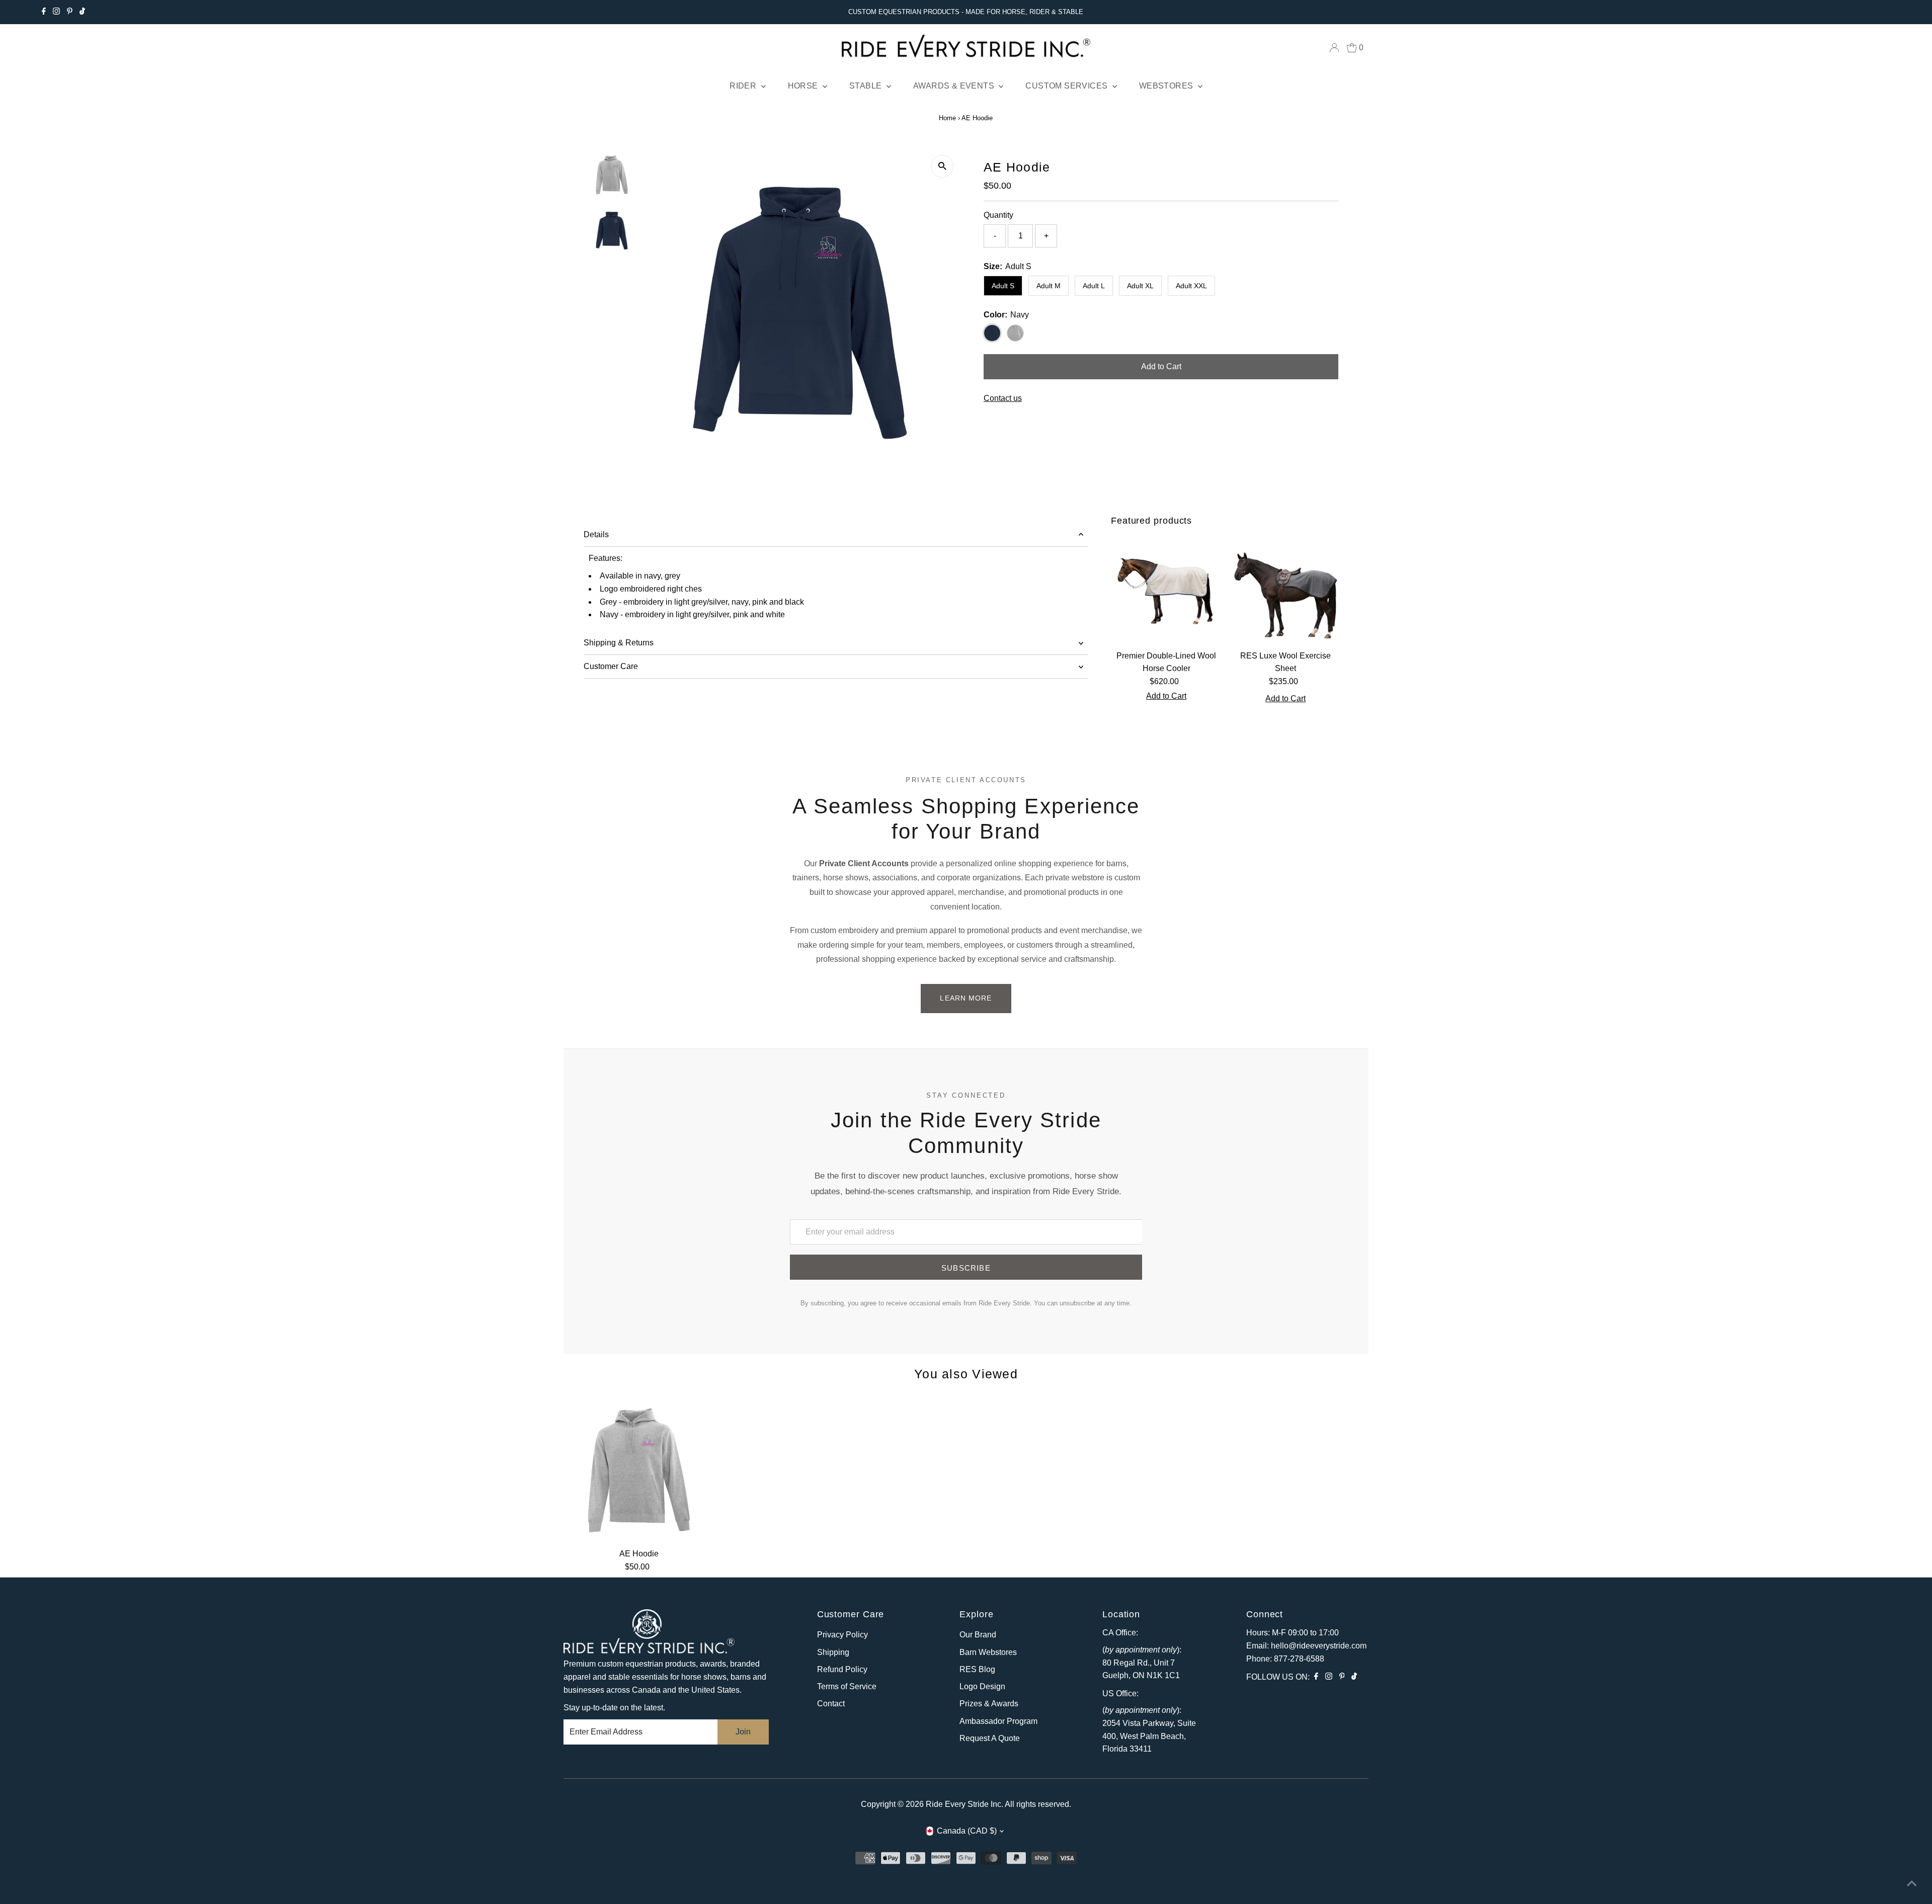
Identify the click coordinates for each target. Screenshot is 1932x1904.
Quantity (998, 215)
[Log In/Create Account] (1334, 48)
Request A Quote (990, 1738)
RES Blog (977, 1669)
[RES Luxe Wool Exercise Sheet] (1286, 590)
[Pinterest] (70, 12)
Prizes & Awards (989, 1704)
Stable (867, 86)
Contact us (1003, 398)
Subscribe (966, 1268)
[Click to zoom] (942, 166)
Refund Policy (842, 1669)
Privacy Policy (842, 1635)
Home (947, 118)
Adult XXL (1191, 286)
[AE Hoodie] (639, 1468)
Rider (744, 86)
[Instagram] (56, 12)
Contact (831, 1704)
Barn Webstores (988, 1652)
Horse (804, 86)
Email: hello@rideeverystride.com (1306, 1646)
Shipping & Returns (619, 643)
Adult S (1003, 286)
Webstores (1167, 86)
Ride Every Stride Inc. (964, 1804)
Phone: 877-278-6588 (1285, 1659)
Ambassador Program (998, 1721)
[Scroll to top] (1912, 1884)
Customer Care (611, 666)
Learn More (966, 998)
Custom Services (1067, 86)
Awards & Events (955, 86)
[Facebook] (44, 12)
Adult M (1049, 286)
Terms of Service (847, 1686)
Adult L (1094, 286)
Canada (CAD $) (967, 1831)
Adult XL (1140, 286)
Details (596, 534)
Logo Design (982, 1686)
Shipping (833, 1652)
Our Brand (978, 1635)
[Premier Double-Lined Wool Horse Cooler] (1166, 590)
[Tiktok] (82, 12)
